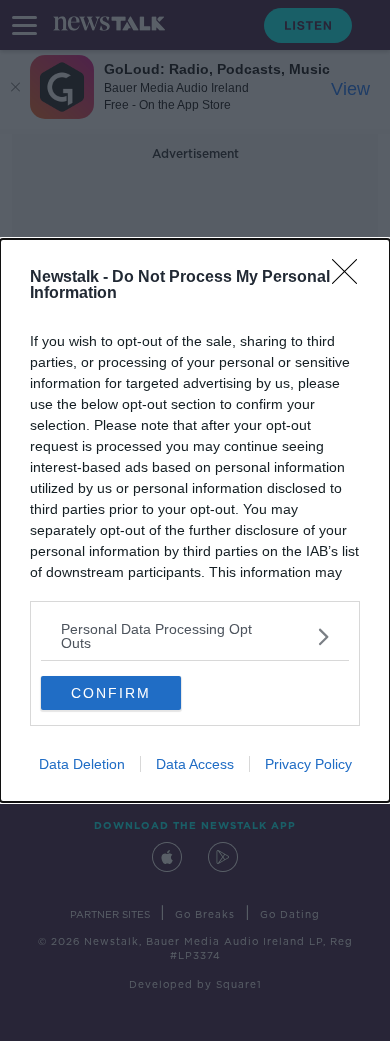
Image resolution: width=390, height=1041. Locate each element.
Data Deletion (82, 764)
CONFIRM (111, 693)
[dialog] (195, 520)
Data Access (195, 764)
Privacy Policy (308, 764)
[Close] (351, 278)
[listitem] (195, 636)
